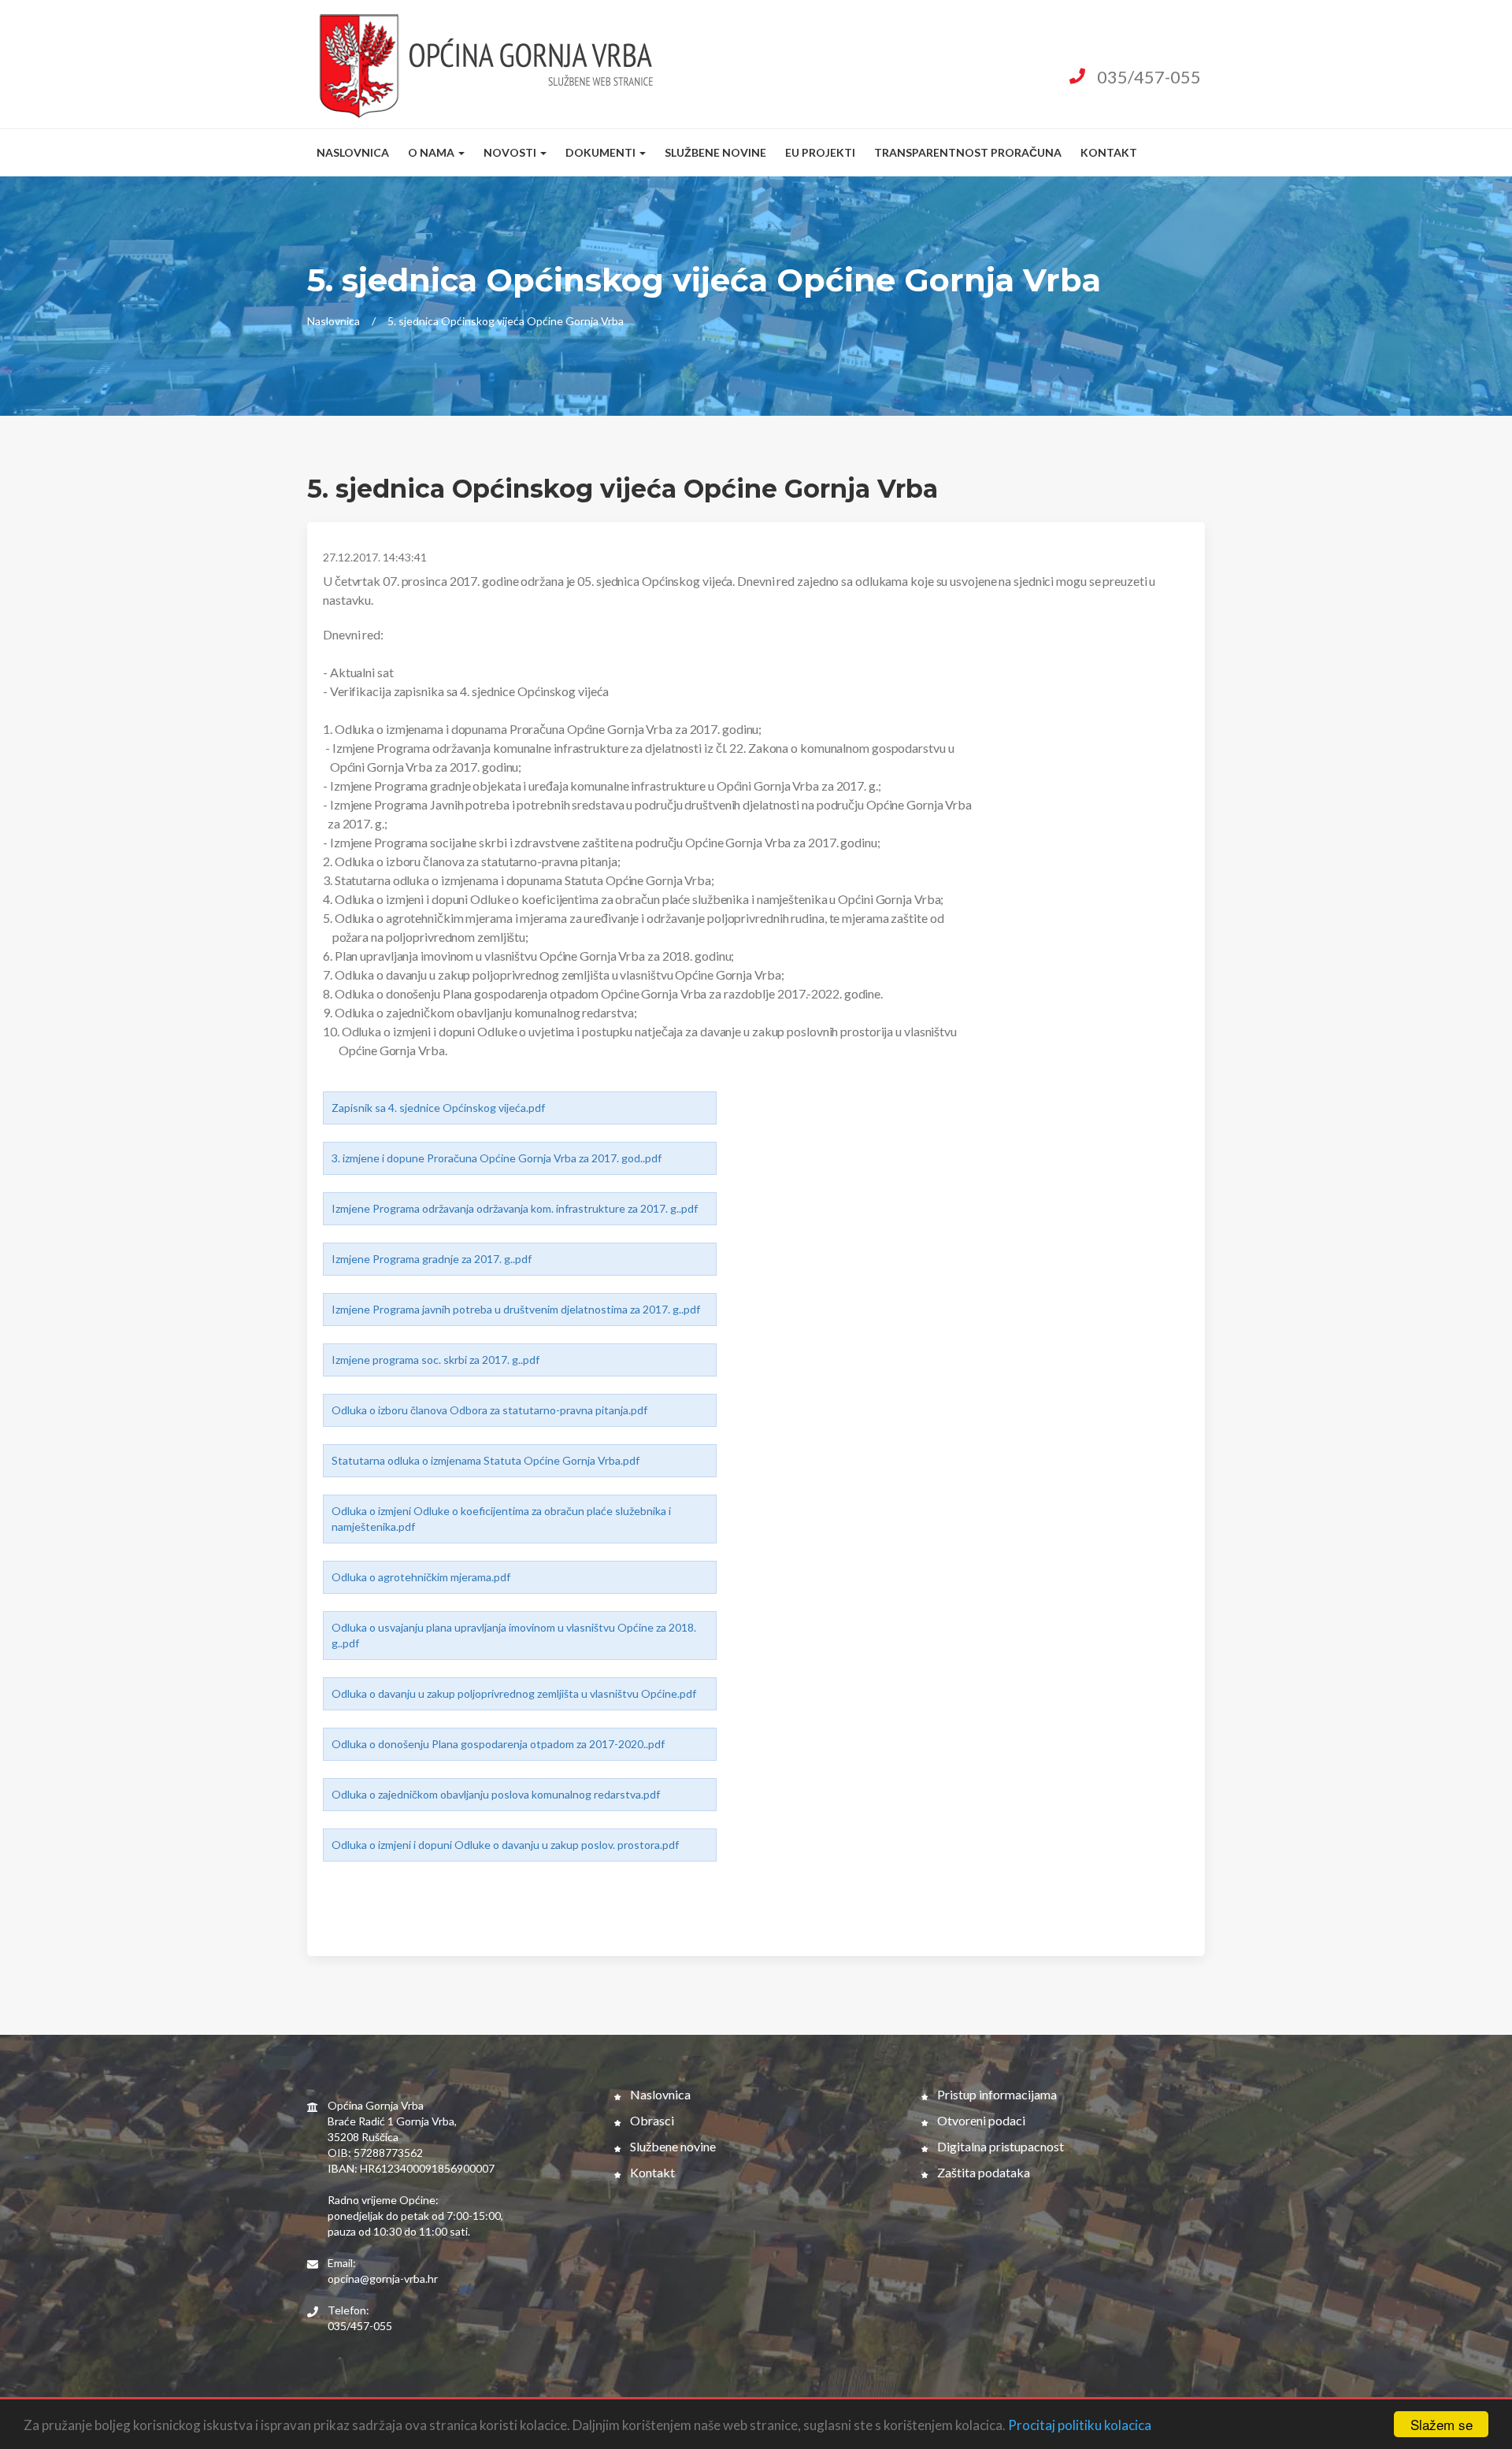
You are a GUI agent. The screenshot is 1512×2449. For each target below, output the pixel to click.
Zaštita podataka (982, 2172)
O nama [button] (432, 152)
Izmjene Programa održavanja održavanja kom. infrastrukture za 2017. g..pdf (515, 1208)
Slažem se (1442, 2424)
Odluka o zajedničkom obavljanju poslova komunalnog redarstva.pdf (496, 1794)
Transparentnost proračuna (968, 152)
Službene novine (715, 152)
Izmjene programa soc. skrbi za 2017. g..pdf (435, 1360)
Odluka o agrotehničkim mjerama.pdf (421, 1577)
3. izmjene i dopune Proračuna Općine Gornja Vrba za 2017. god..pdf (497, 1158)
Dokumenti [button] (602, 152)
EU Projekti (820, 152)
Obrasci (651, 2120)
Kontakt (1109, 152)
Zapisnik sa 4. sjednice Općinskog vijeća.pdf (438, 1108)
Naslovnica (353, 152)
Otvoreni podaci (980, 2120)
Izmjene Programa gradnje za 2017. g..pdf (432, 1259)
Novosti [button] (511, 152)
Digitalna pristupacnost (999, 2146)
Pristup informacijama (996, 2094)
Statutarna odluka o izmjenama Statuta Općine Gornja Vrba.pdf (485, 1460)
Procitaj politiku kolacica (1080, 2425)
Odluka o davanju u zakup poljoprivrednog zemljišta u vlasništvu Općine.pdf (514, 1693)
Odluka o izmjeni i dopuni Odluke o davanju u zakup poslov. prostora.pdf (505, 1845)
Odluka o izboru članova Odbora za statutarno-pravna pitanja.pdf (489, 1410)
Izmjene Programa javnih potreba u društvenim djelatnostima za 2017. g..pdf (516, 1309)
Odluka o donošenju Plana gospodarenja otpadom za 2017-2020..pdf (498, 1744)
